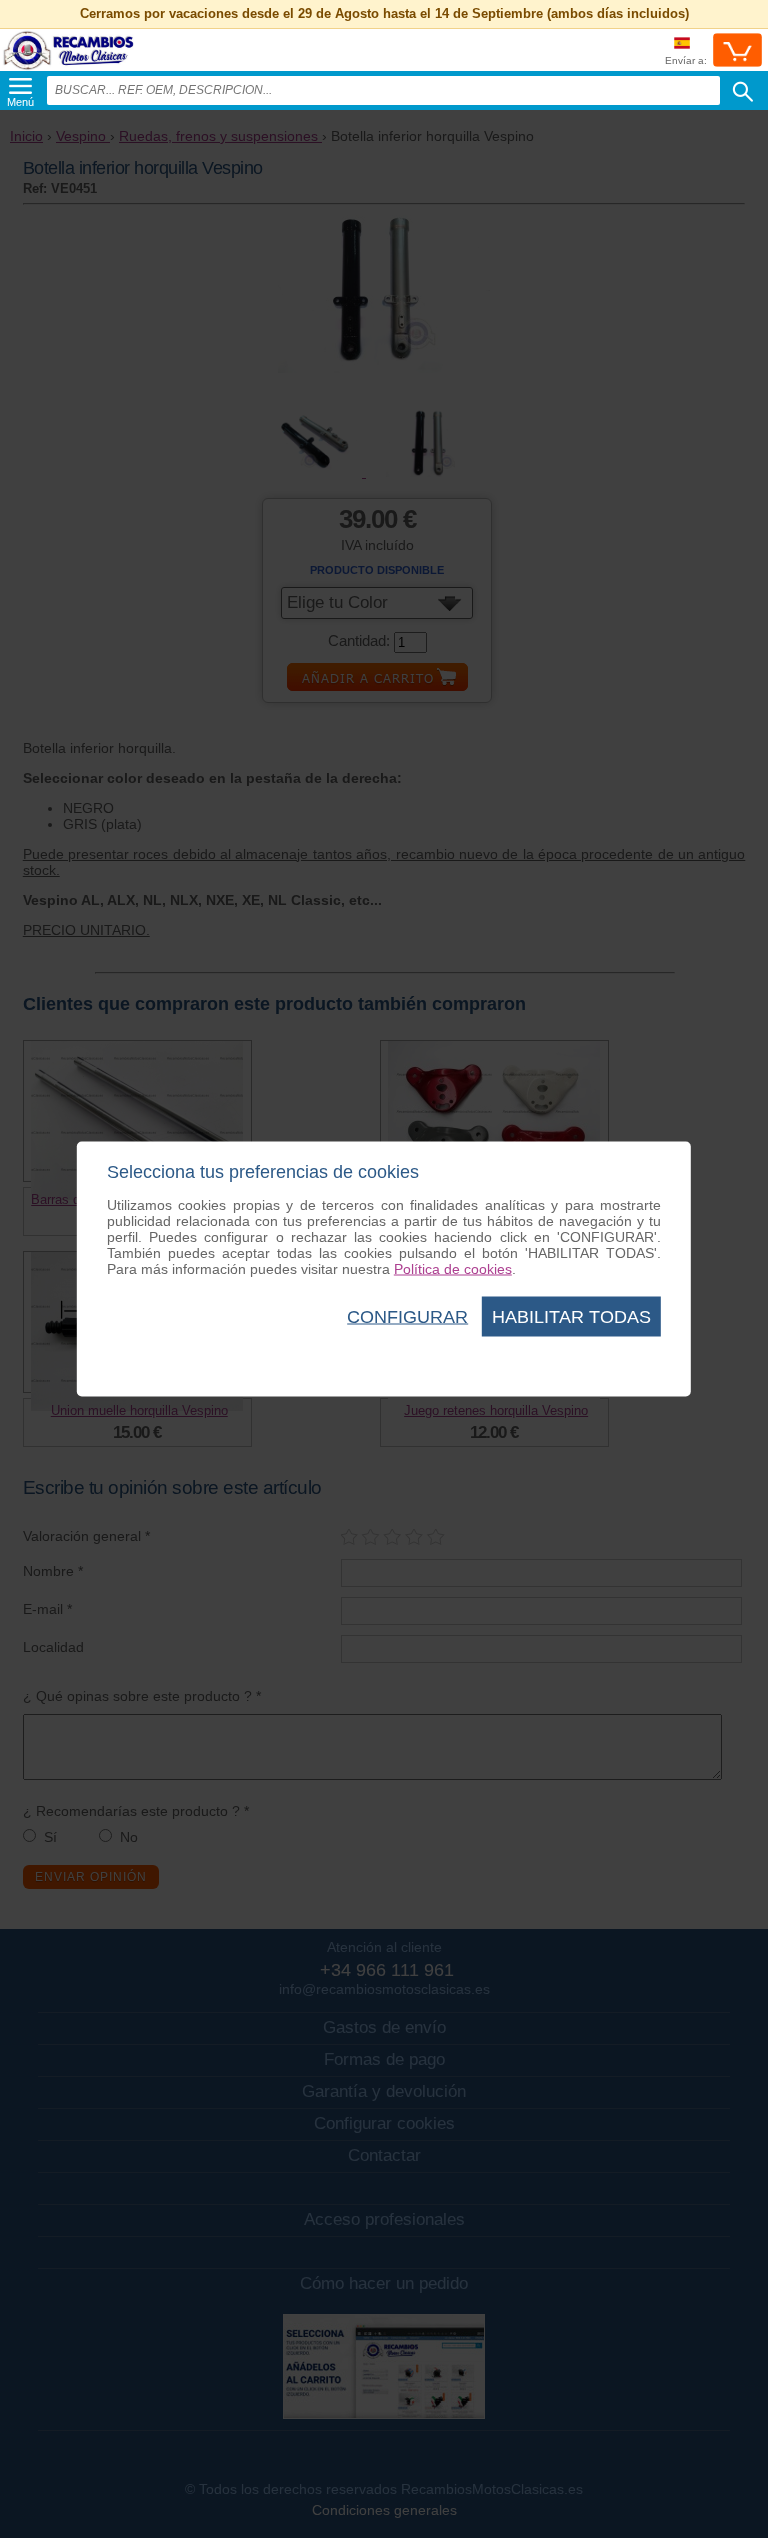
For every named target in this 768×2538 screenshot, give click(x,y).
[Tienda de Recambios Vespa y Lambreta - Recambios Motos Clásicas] (69, 69)
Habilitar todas (571, 1317)
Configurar (407, 1317)
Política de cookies (453, 1269)
